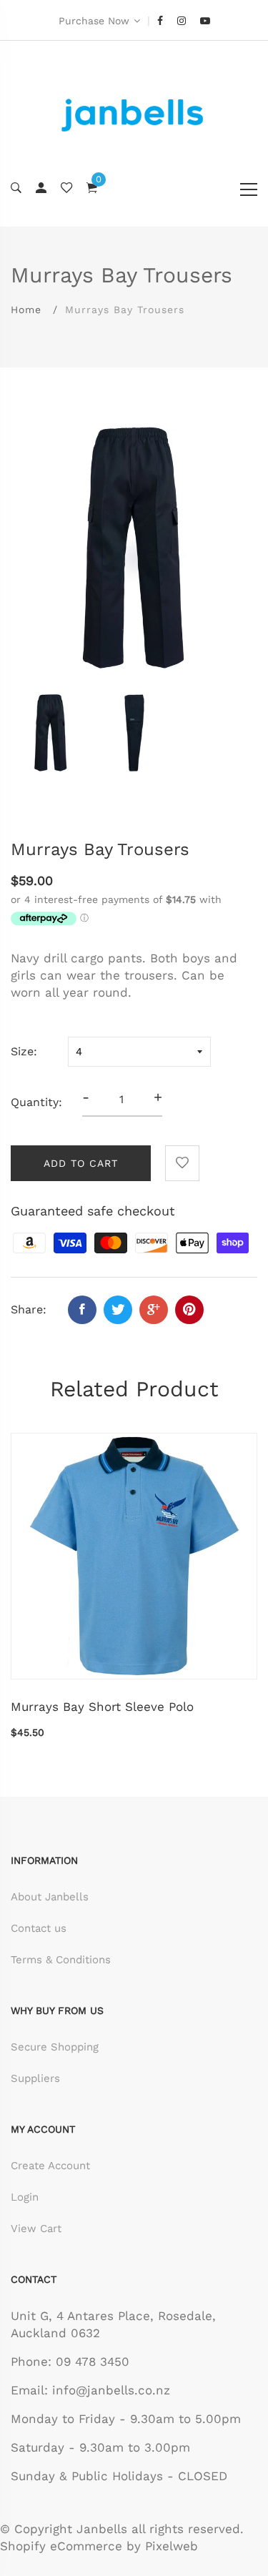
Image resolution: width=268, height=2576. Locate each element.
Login (25, 2197)
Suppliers (35, 2078)
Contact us (39, 1928)
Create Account (50, 2166)
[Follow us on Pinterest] (189, 1310)
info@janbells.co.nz (111, 2390)
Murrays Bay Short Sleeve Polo (102, 1707)
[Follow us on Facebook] (82, 1310)
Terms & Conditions (61, 1960)
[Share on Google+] (154, 1310)
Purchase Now (94, 21)
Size (22, 1051)
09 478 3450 (93, 2362)
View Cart (36, 2229)
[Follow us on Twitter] (118, 1310)
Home (26, 310)
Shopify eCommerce (61, 2546)
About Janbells (50, 1897)
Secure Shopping (55, 2047)
